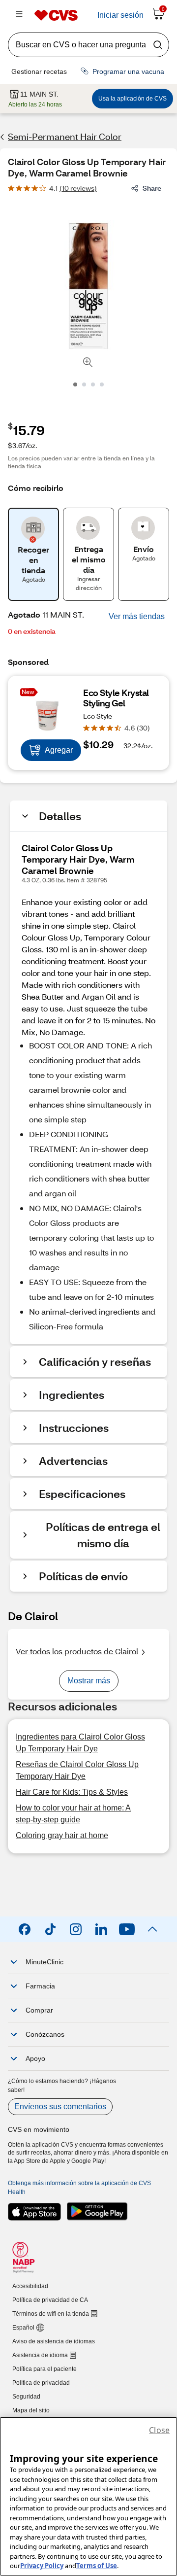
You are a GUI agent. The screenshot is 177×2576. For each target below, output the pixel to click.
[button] (137, 617)
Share (152, 188)
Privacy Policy (42, 2566)
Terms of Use (97, 2566)
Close (159, 2430)
